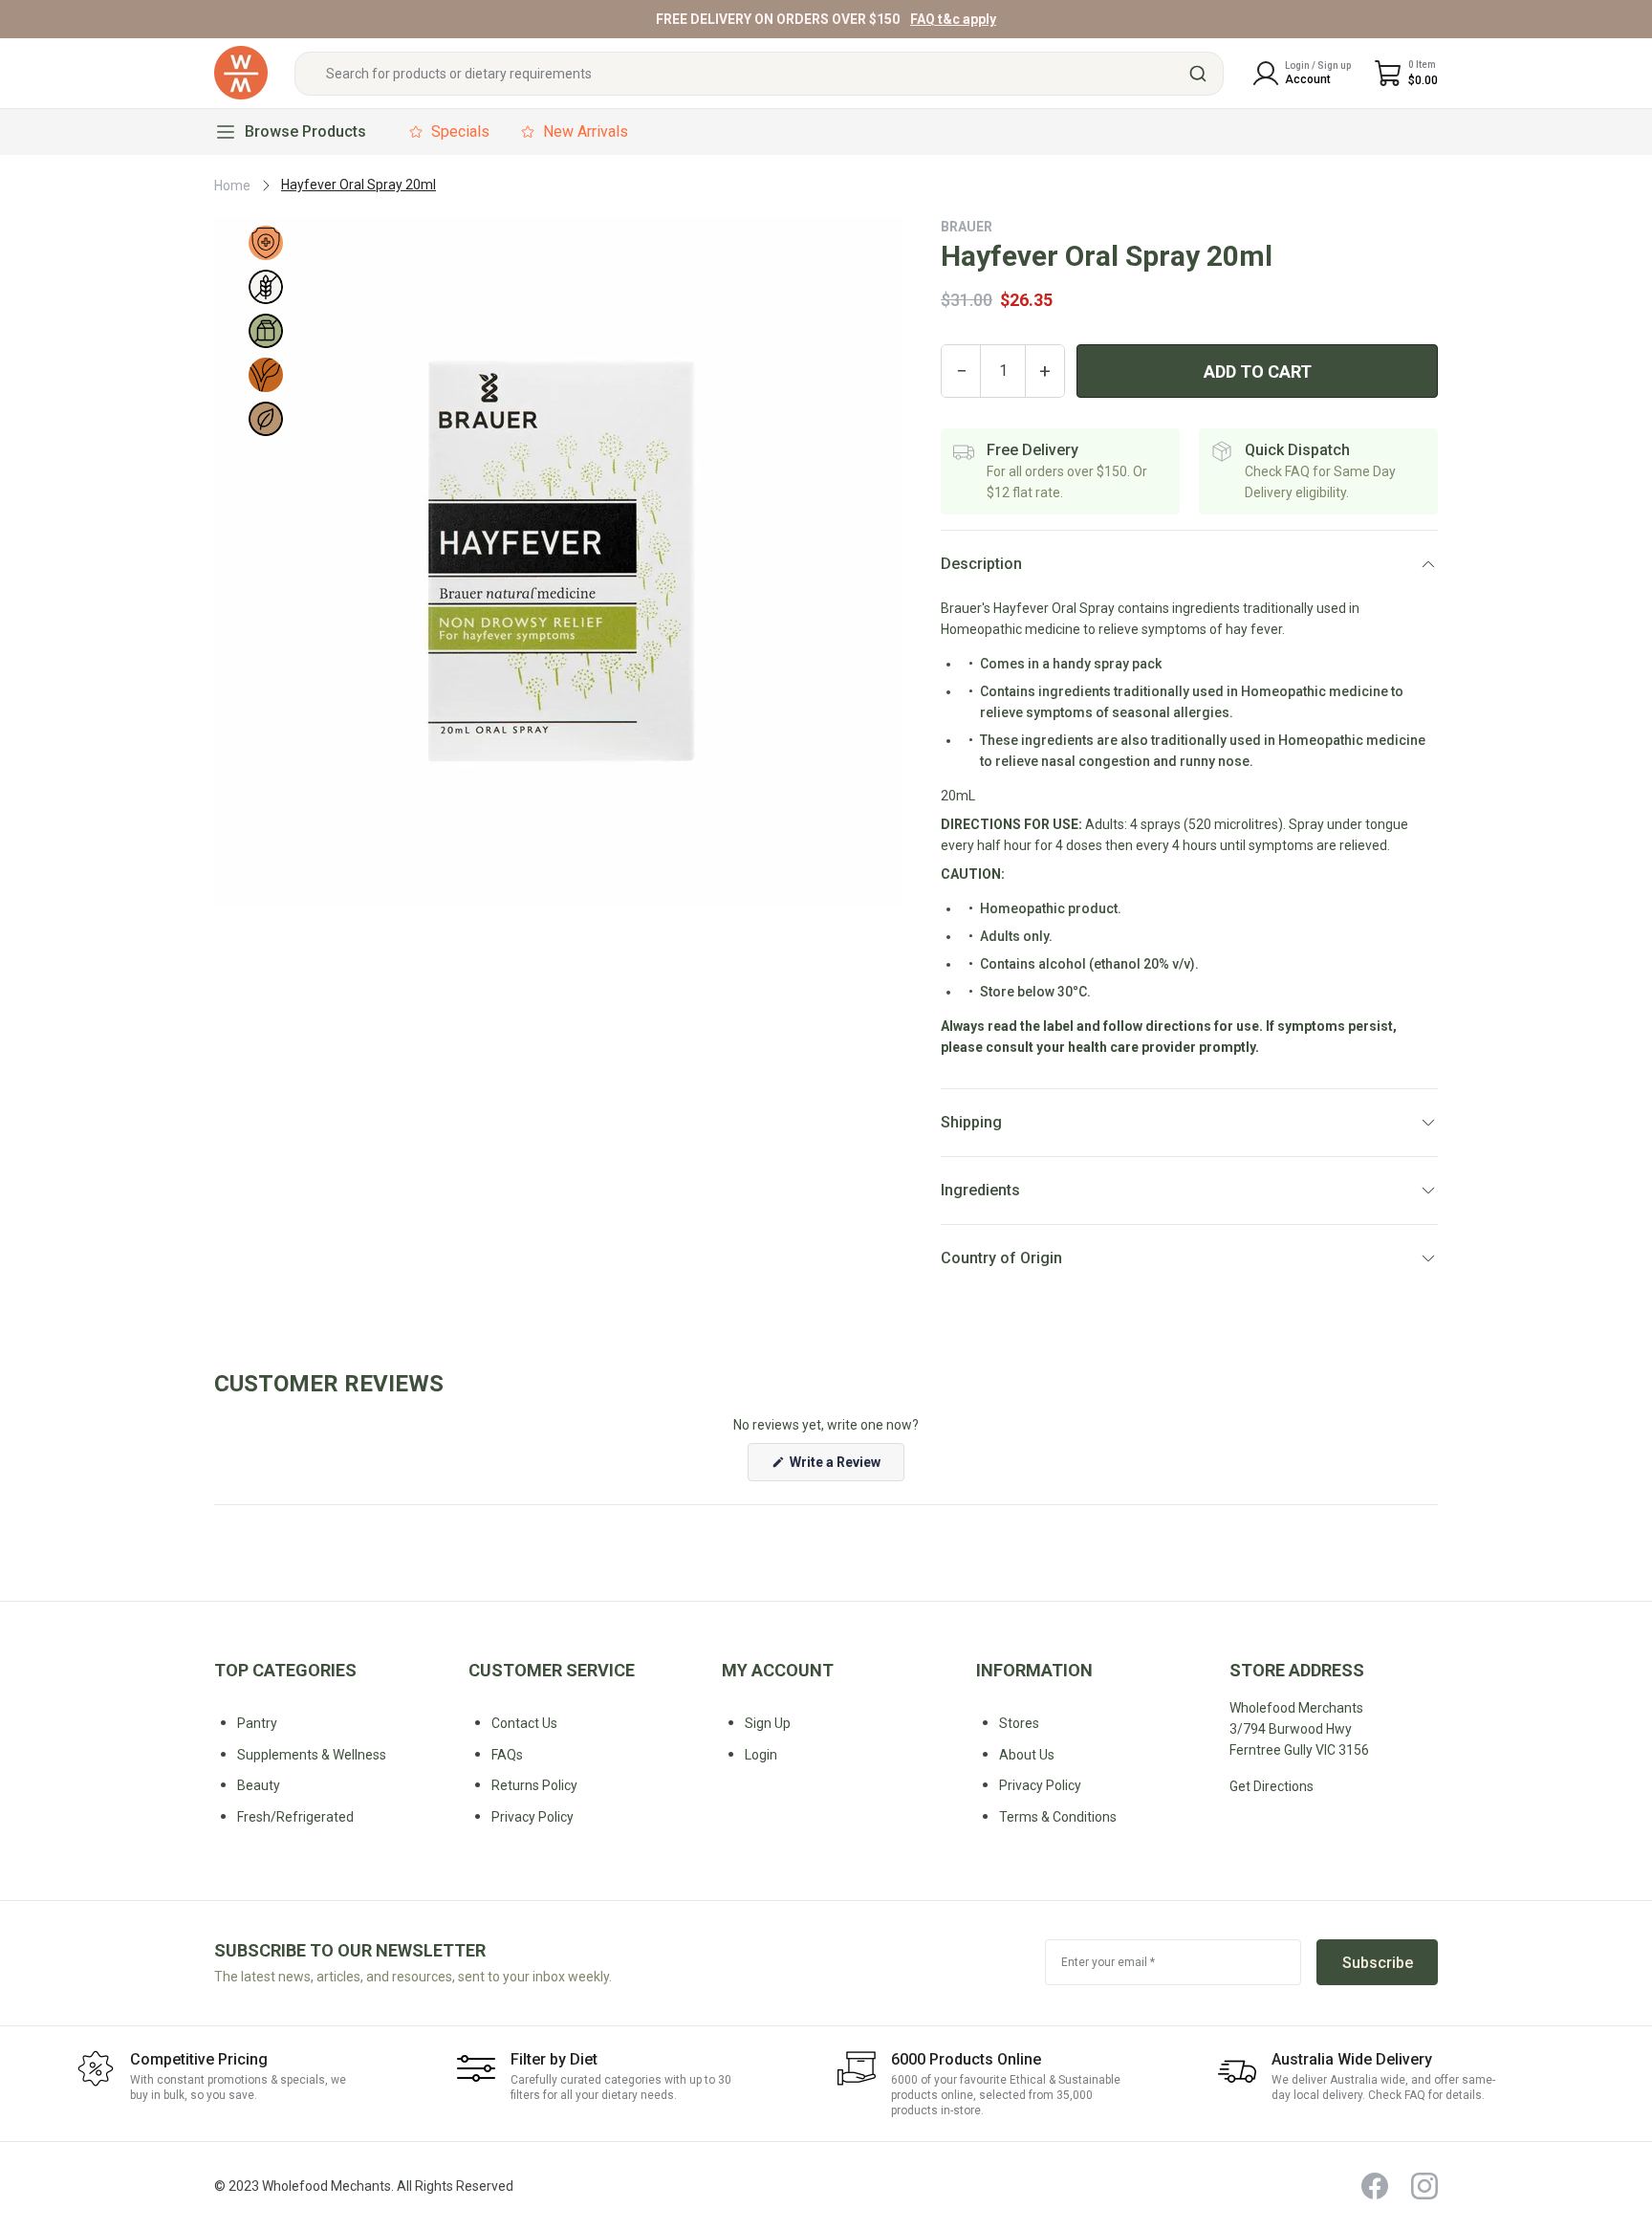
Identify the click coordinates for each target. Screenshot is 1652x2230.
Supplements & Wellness (312, 1755)
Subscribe (1378, 1963)
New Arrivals (586, 131)
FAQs (507, 1755)
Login (761, 1755)
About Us (1027, 1755)
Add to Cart (1258, 372)
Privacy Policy (1040, 1785)
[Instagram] (1424, 2186)
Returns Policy (534, 1785)
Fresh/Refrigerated (295, 1817)
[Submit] (1200, 74)
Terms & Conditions (1058, 1817)
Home (232, 186)
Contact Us (524, 1723)
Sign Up (768, 1723)
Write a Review (846, 1467)
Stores (1019, 1723)
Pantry (257, 1723)
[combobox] (759, 74)
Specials (460, 131)
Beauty (259, 1785)
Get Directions (1272, 1786)
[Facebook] (1375, 2186)
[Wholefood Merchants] (241, 73)
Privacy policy (533, 1817)
